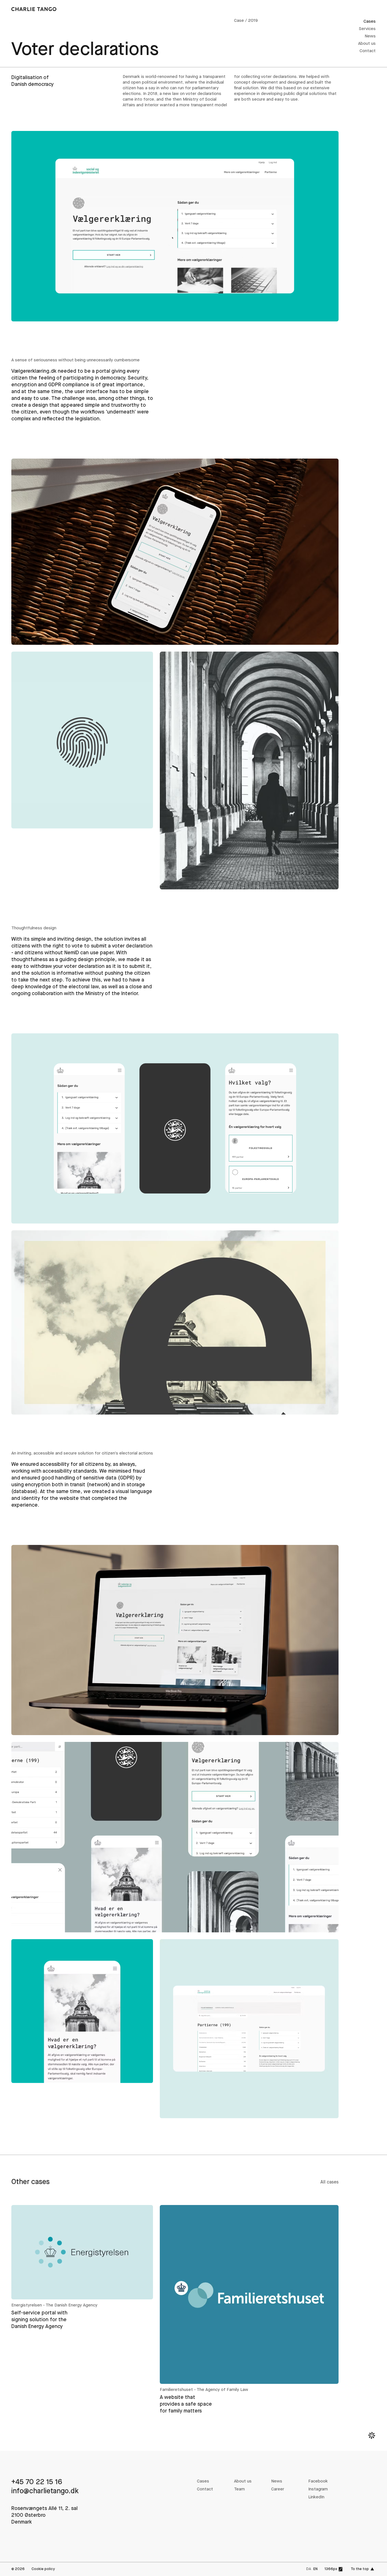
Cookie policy (43, 2569)
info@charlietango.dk (45, 2491)
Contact (368, 51)
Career (278, 2489)
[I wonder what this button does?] (372, 2435)
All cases (329, 2182)
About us (367, 44)
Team (239, 2489)
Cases (370, 22)
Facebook (318, 2481)
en (315, 2569)
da (309, 2569)
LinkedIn (316, 2497)
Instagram (318, 2489)
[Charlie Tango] (34, 9)
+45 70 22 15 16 (37, 2482)
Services (367, 29)
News (370, 36)
